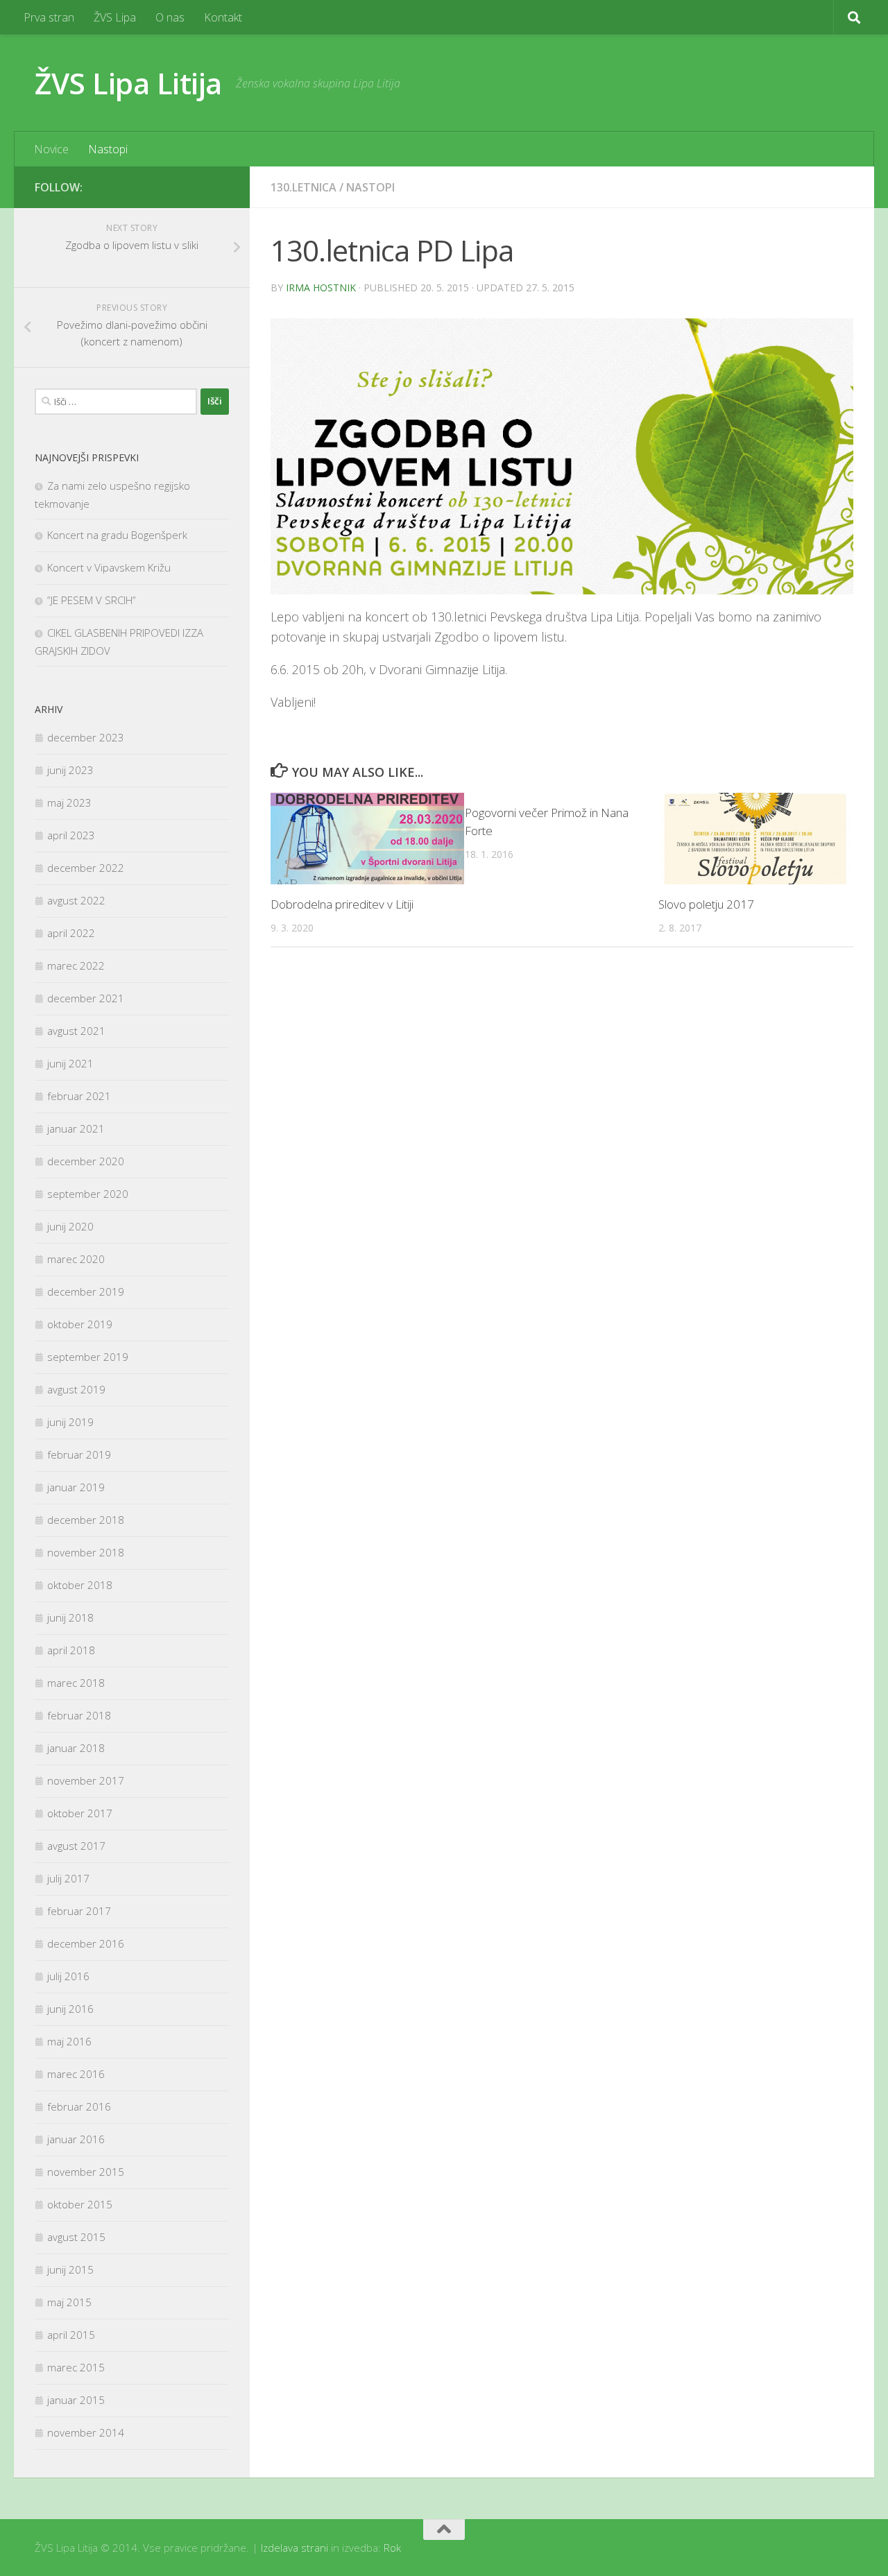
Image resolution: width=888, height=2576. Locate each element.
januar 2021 (76, 1128)
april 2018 (71, 1650)
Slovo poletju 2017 (706, 904)
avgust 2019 (76, 1389)
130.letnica (304, 187)
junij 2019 (70, 1422)
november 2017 (86, 1780)
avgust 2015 (76, 2237)
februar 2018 (79, 1715)
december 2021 (86, 998)
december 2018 (86, 1520)
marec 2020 (76, 1259)
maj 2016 (69, 2041)
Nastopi (108, 149)
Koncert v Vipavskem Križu (109, 567)
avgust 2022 (76, 900)
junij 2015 (70, 2269)
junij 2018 (70, 1617)
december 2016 (86, 1943)
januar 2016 (76, 2139)
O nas (170, 17)
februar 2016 (79, 2106)
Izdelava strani (294, 2548)
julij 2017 (68, 1878)
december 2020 (86, 1161)
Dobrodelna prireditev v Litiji (342, 904)
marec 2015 (76, 2367)
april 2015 (71, 2335)
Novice (51, 149)
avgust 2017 (76, 1846)
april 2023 (71, 835)
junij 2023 (70, 770)
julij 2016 (68, 1976)
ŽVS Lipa (115, 17)
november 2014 (86, 2432)
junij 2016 (70, 2009)
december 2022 (86, 868)
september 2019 (88, 1357)
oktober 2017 (80, 1813)
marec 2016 (76, 2074)
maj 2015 (69, 2302)
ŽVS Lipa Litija (128, 83)
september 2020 (88, 1194)
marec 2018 (76, 1683)
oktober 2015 (80, 2204)
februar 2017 (79, 1911)
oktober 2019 (80, 1324)
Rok (392, 2548)
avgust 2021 (76, 1031)
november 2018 (86, 1552)
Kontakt (223, 17)
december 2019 (86, 1291)
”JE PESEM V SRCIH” (92, 600)
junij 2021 (70, 1063)
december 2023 (86, 737)
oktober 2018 (80, 1585)
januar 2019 (76, 1487)
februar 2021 (79, 1096)
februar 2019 (79, 1454)
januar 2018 (76, 1748)
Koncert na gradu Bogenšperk (117, 535)
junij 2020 (70, 1226)
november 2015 (86, 2172)
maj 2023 (69, 802)
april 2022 (71, 933)
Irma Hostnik (321, 287)
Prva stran (49, 17)
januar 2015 (76, 2400)
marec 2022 (76, 965)
